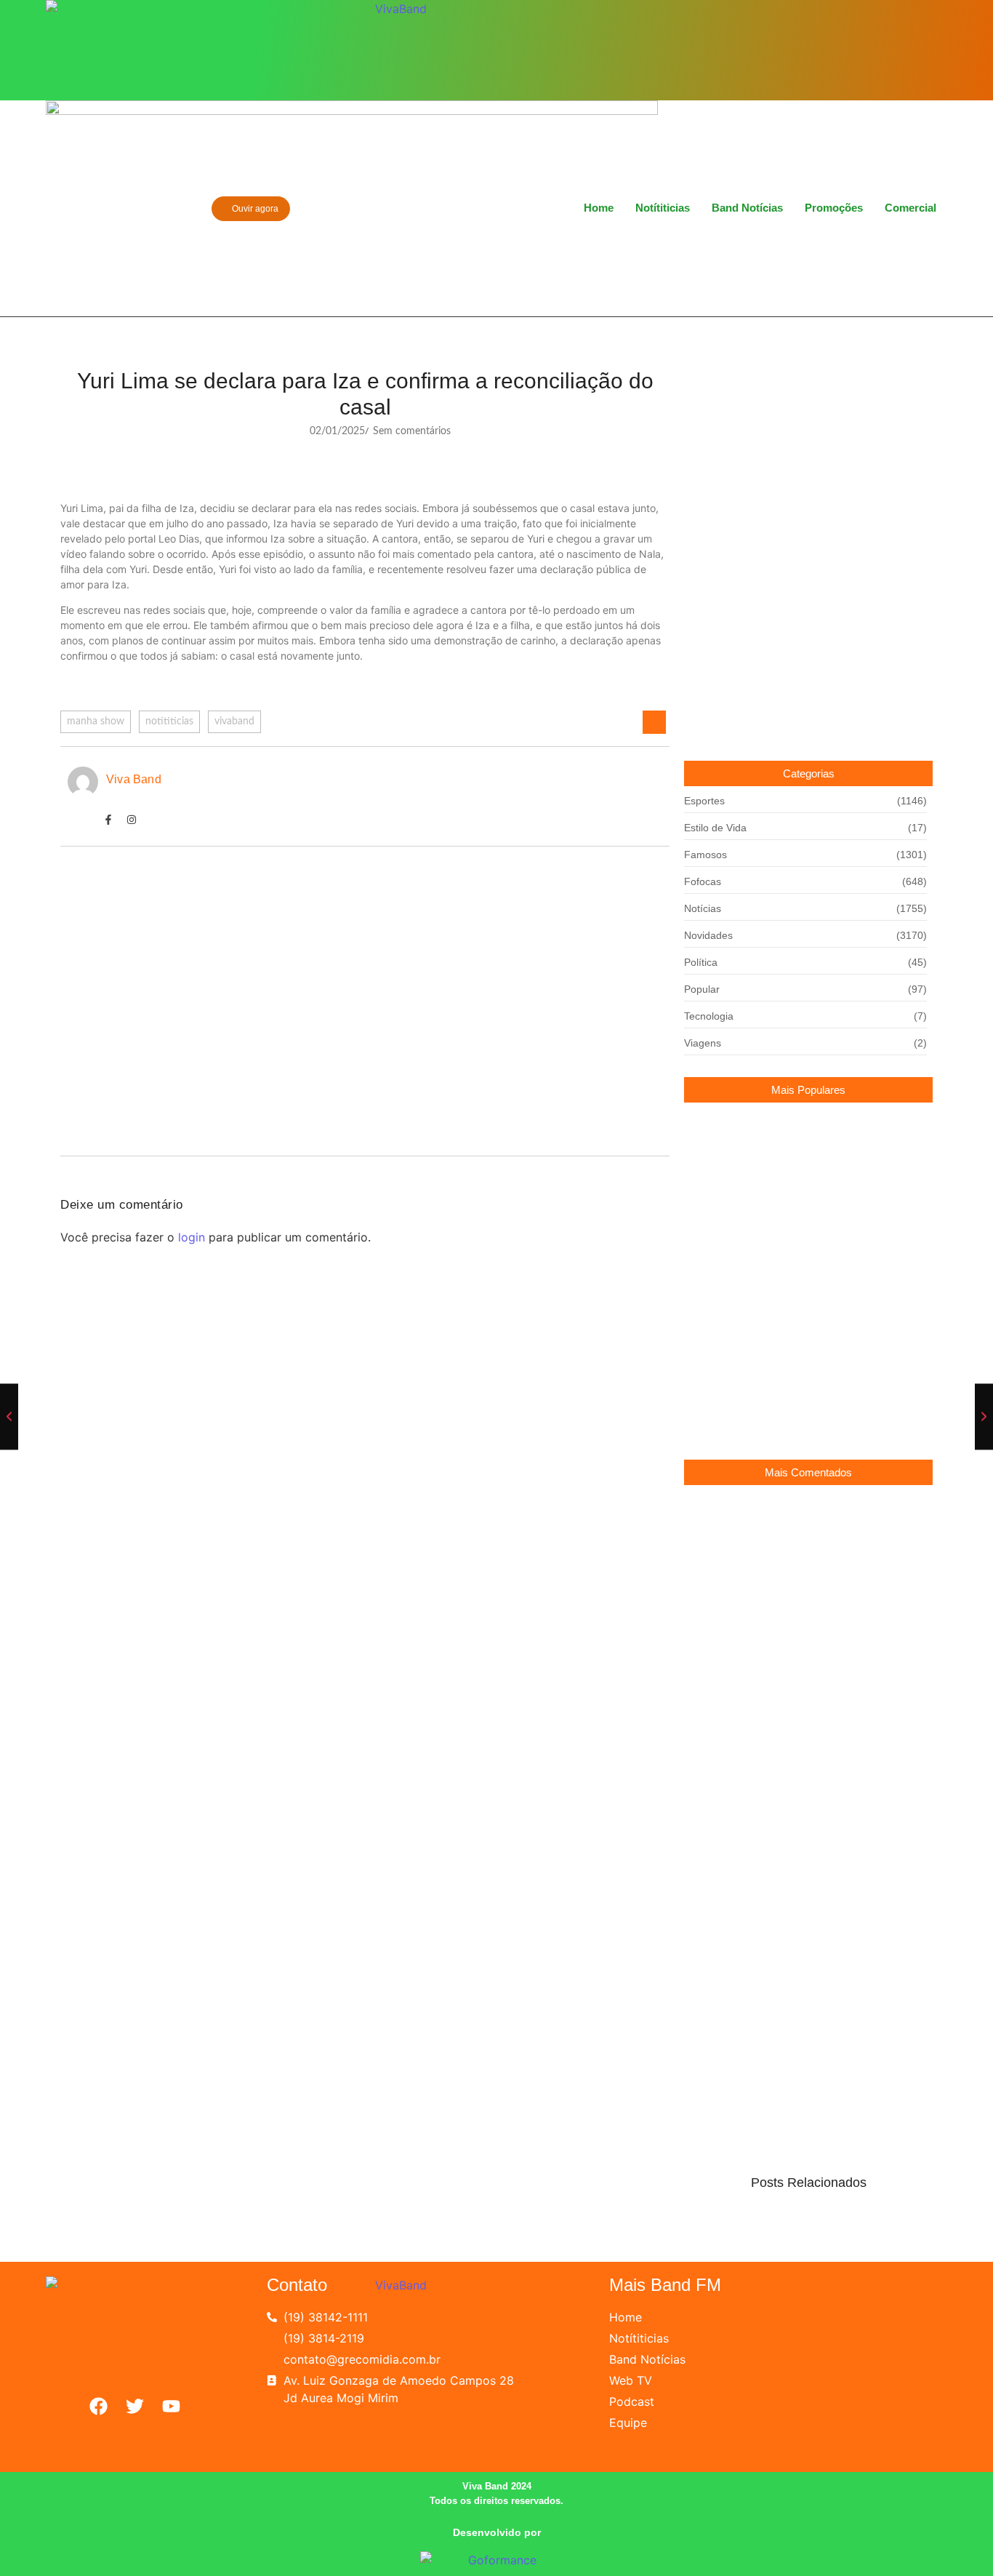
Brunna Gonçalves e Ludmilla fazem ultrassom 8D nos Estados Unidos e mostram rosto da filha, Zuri (804, 1184)
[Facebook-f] (108, 820)
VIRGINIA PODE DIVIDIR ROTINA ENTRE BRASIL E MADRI (808, 1678)
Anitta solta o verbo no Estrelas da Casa (186, 1089)
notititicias (169, 721)
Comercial (910, 208)
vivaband (234, 721)
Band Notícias (747, 208)
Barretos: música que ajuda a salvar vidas (191, 924)
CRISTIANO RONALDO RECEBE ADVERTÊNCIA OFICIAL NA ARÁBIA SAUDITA (806, 1409)
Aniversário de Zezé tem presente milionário (788, 1600)
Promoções (834, 208)
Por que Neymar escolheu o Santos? (772, 1331)
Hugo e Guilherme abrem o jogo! (164, 1007)
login (192, 1237)
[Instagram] (835, 49)
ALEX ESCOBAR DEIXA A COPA (765, 1527)
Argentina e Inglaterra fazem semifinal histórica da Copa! (802, 1269)
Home (599, 208)
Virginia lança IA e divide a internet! (766, 1741)
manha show (96, 721)
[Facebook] (810, 49)
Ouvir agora (254, 209)
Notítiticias (663, 208)
